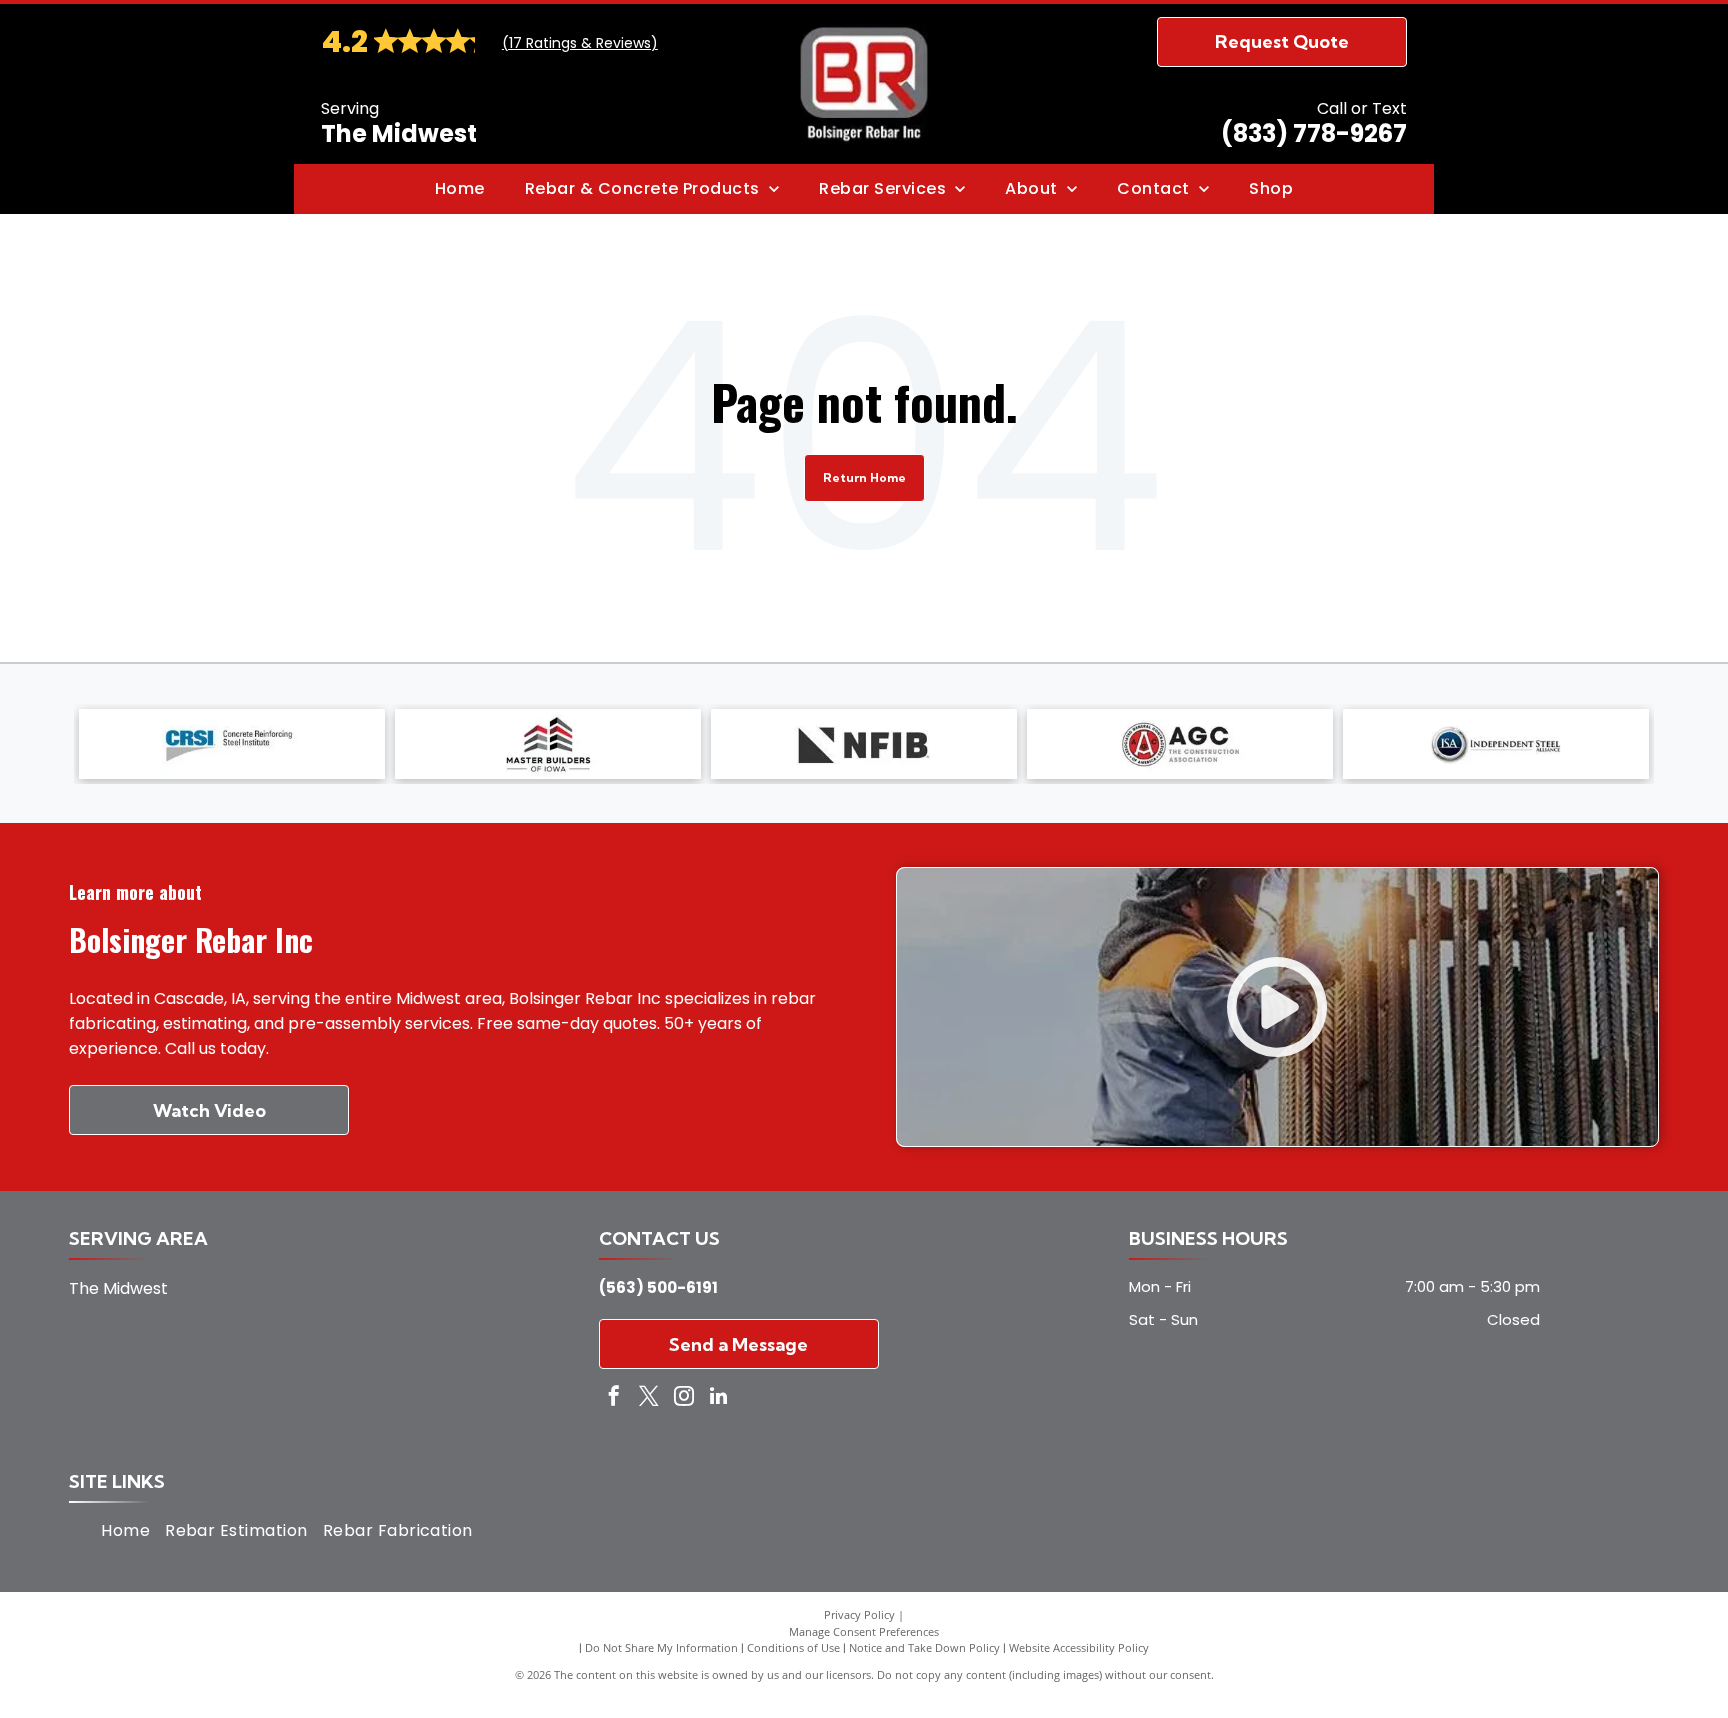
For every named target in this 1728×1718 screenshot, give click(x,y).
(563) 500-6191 (658, 1287)
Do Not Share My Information (661, 1647)
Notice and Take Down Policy (924, 1647)
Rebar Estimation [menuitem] (236, 1530)
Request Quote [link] (1282, 41)
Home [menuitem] (125, 1530)
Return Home (864, 477)
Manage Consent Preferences (864, 1631)
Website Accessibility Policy (1079, 1647)
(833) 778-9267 (1314, 133)
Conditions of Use (793, 1647)
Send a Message (738, 1344)
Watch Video (209, 1110)
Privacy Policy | (864, 1614)
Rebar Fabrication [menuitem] (398, 1530)
